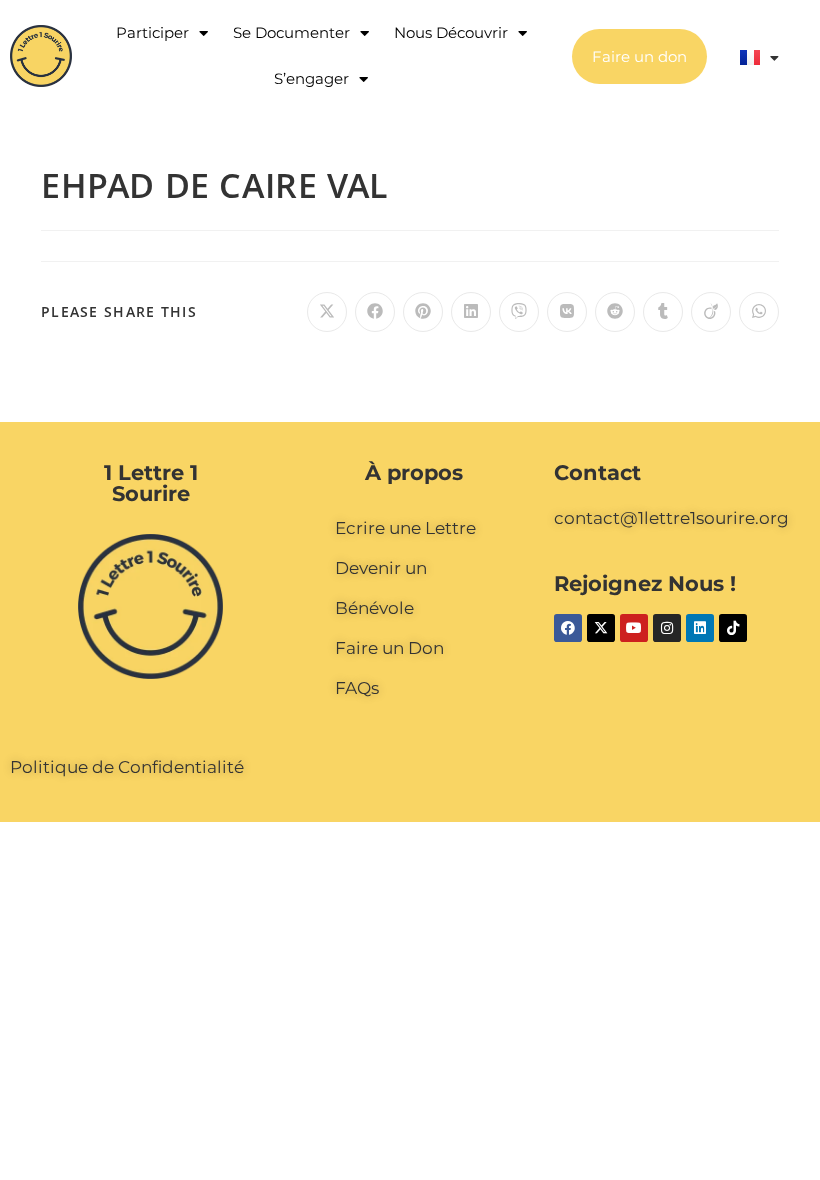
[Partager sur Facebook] (375, 312)
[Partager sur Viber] (519, 312)
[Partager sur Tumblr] (663, 312)
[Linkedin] (700, 628)
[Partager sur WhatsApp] (759, 312)
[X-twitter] (601, 628)
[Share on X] (327, 312)
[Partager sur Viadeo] (711, 312)
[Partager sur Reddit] (615, 312)
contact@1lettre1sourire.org (671, 518)
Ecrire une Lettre (405, 528)
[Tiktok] (733, 628)
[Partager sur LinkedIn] (471, 312)
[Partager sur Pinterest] (423, 312)
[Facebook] (568, 628)
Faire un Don (389, 648)
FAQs (357, 688)
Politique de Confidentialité (127, 767)
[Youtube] (634, 628)
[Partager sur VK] (567, 312)
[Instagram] (667, 628)
